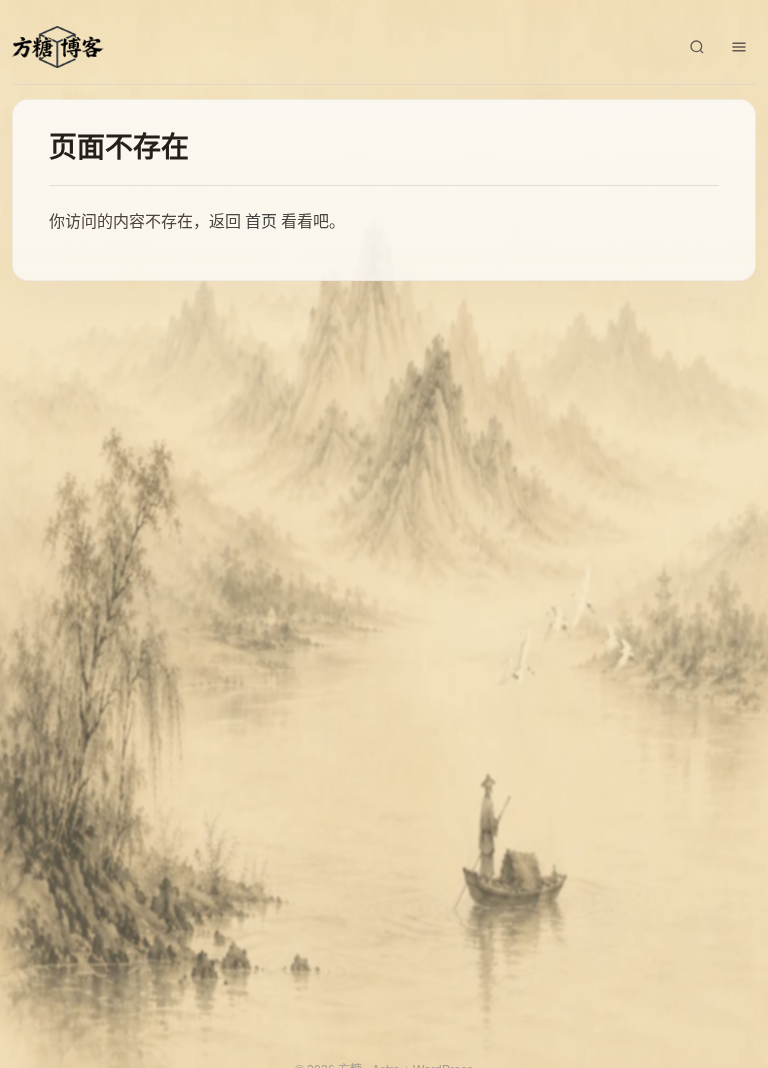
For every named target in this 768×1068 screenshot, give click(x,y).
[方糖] (58, 47)
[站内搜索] (697, 47)
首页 (261, 221)
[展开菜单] (739, 47)
